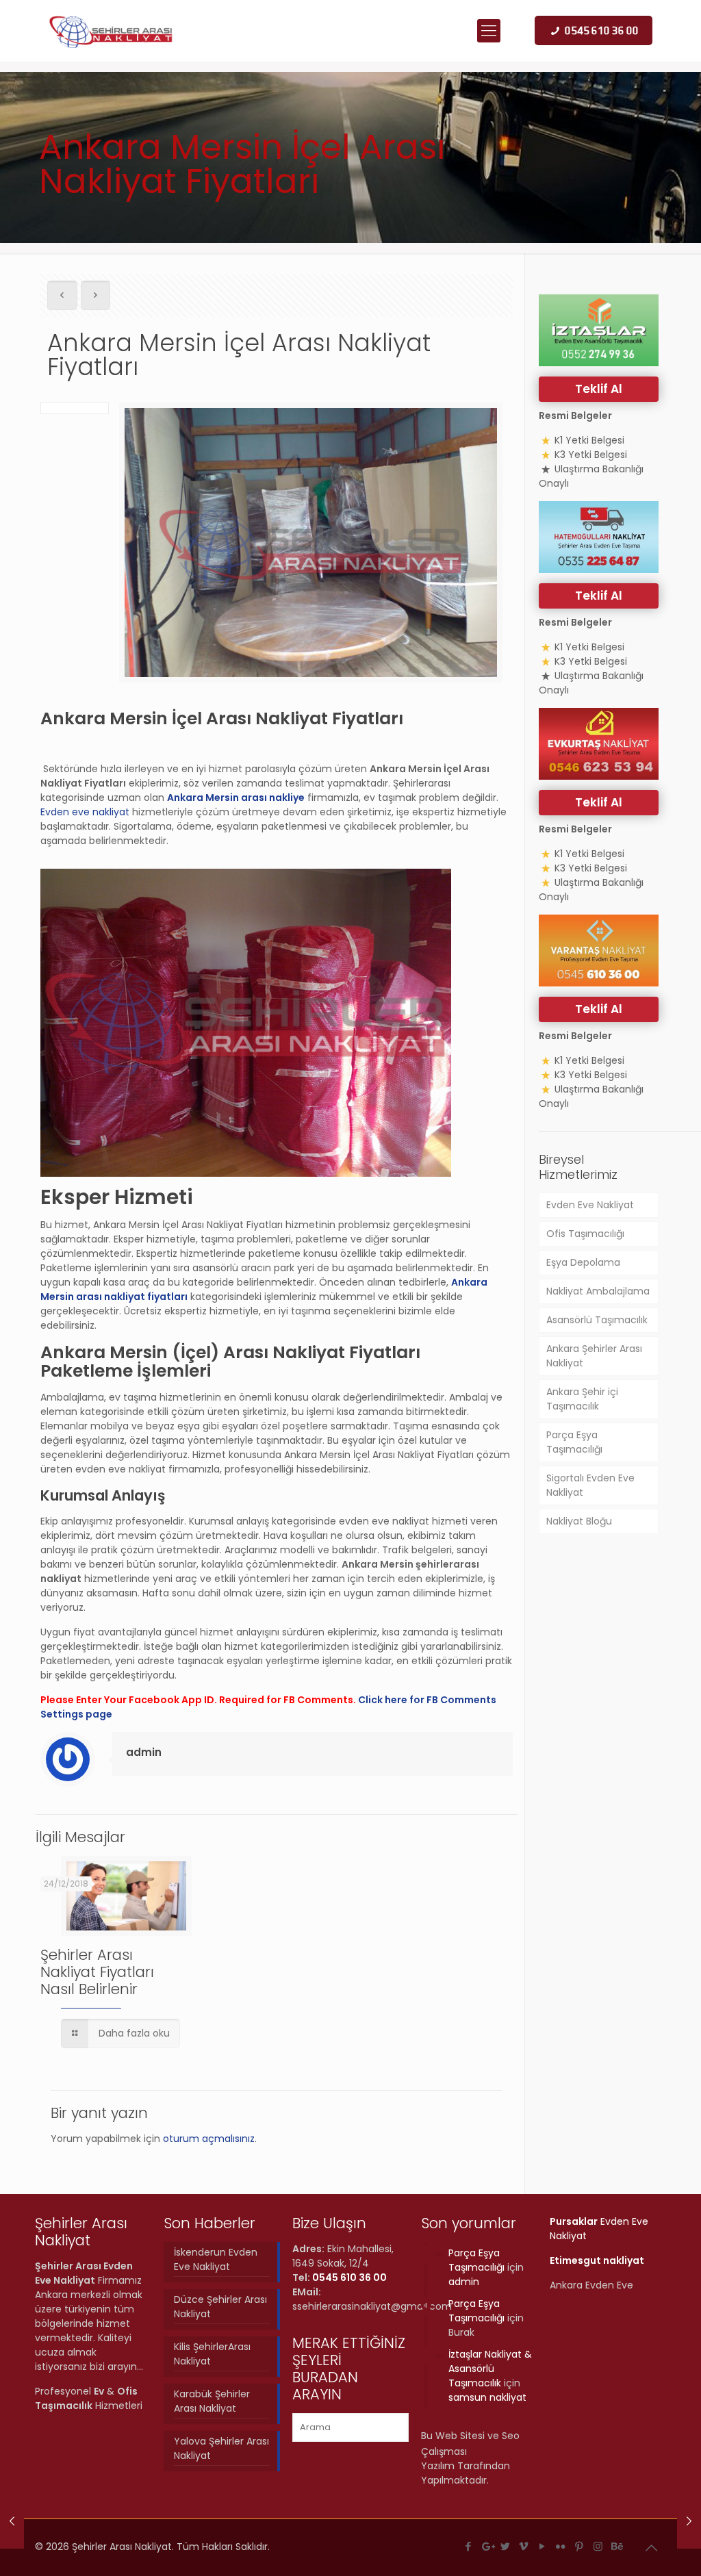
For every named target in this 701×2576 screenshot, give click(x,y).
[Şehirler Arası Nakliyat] (112, 31)
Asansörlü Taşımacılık (597, 1320)
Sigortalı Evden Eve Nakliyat (590, 1485)
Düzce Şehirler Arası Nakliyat (220, 2307)
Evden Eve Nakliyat (590, 1205)
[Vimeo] (524, 2546)
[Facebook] (469, 2546)
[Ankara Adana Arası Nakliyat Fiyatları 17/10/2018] (689, 2521)
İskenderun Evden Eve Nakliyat (216, 2259)
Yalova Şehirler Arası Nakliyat (221, 2448)
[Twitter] (506, 2546)
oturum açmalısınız (209, 2139)
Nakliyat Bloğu (579, 1521)
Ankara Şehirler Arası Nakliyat (594, 1356)
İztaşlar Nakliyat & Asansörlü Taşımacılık (490, 2369)
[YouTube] (543, 2546)
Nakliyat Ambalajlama (598, 1291)
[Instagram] (598, 2546)
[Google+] (487, 2546)
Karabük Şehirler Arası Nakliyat (212, 2401)
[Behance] (616, 2546)
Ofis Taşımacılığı (585, 1234)
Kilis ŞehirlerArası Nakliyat (212, 2354)
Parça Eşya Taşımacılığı (574, 1442)
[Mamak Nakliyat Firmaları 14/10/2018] (12, 2521)
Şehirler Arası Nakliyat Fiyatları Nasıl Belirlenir (97, 1972)
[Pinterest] (579, 2546)
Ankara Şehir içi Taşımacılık (582, 1399)
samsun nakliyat (487, 2397)
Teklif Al (599, 389)
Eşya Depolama (583, 1262)
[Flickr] (561, 2546)
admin (144, 1752)
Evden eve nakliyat (85, 812)
